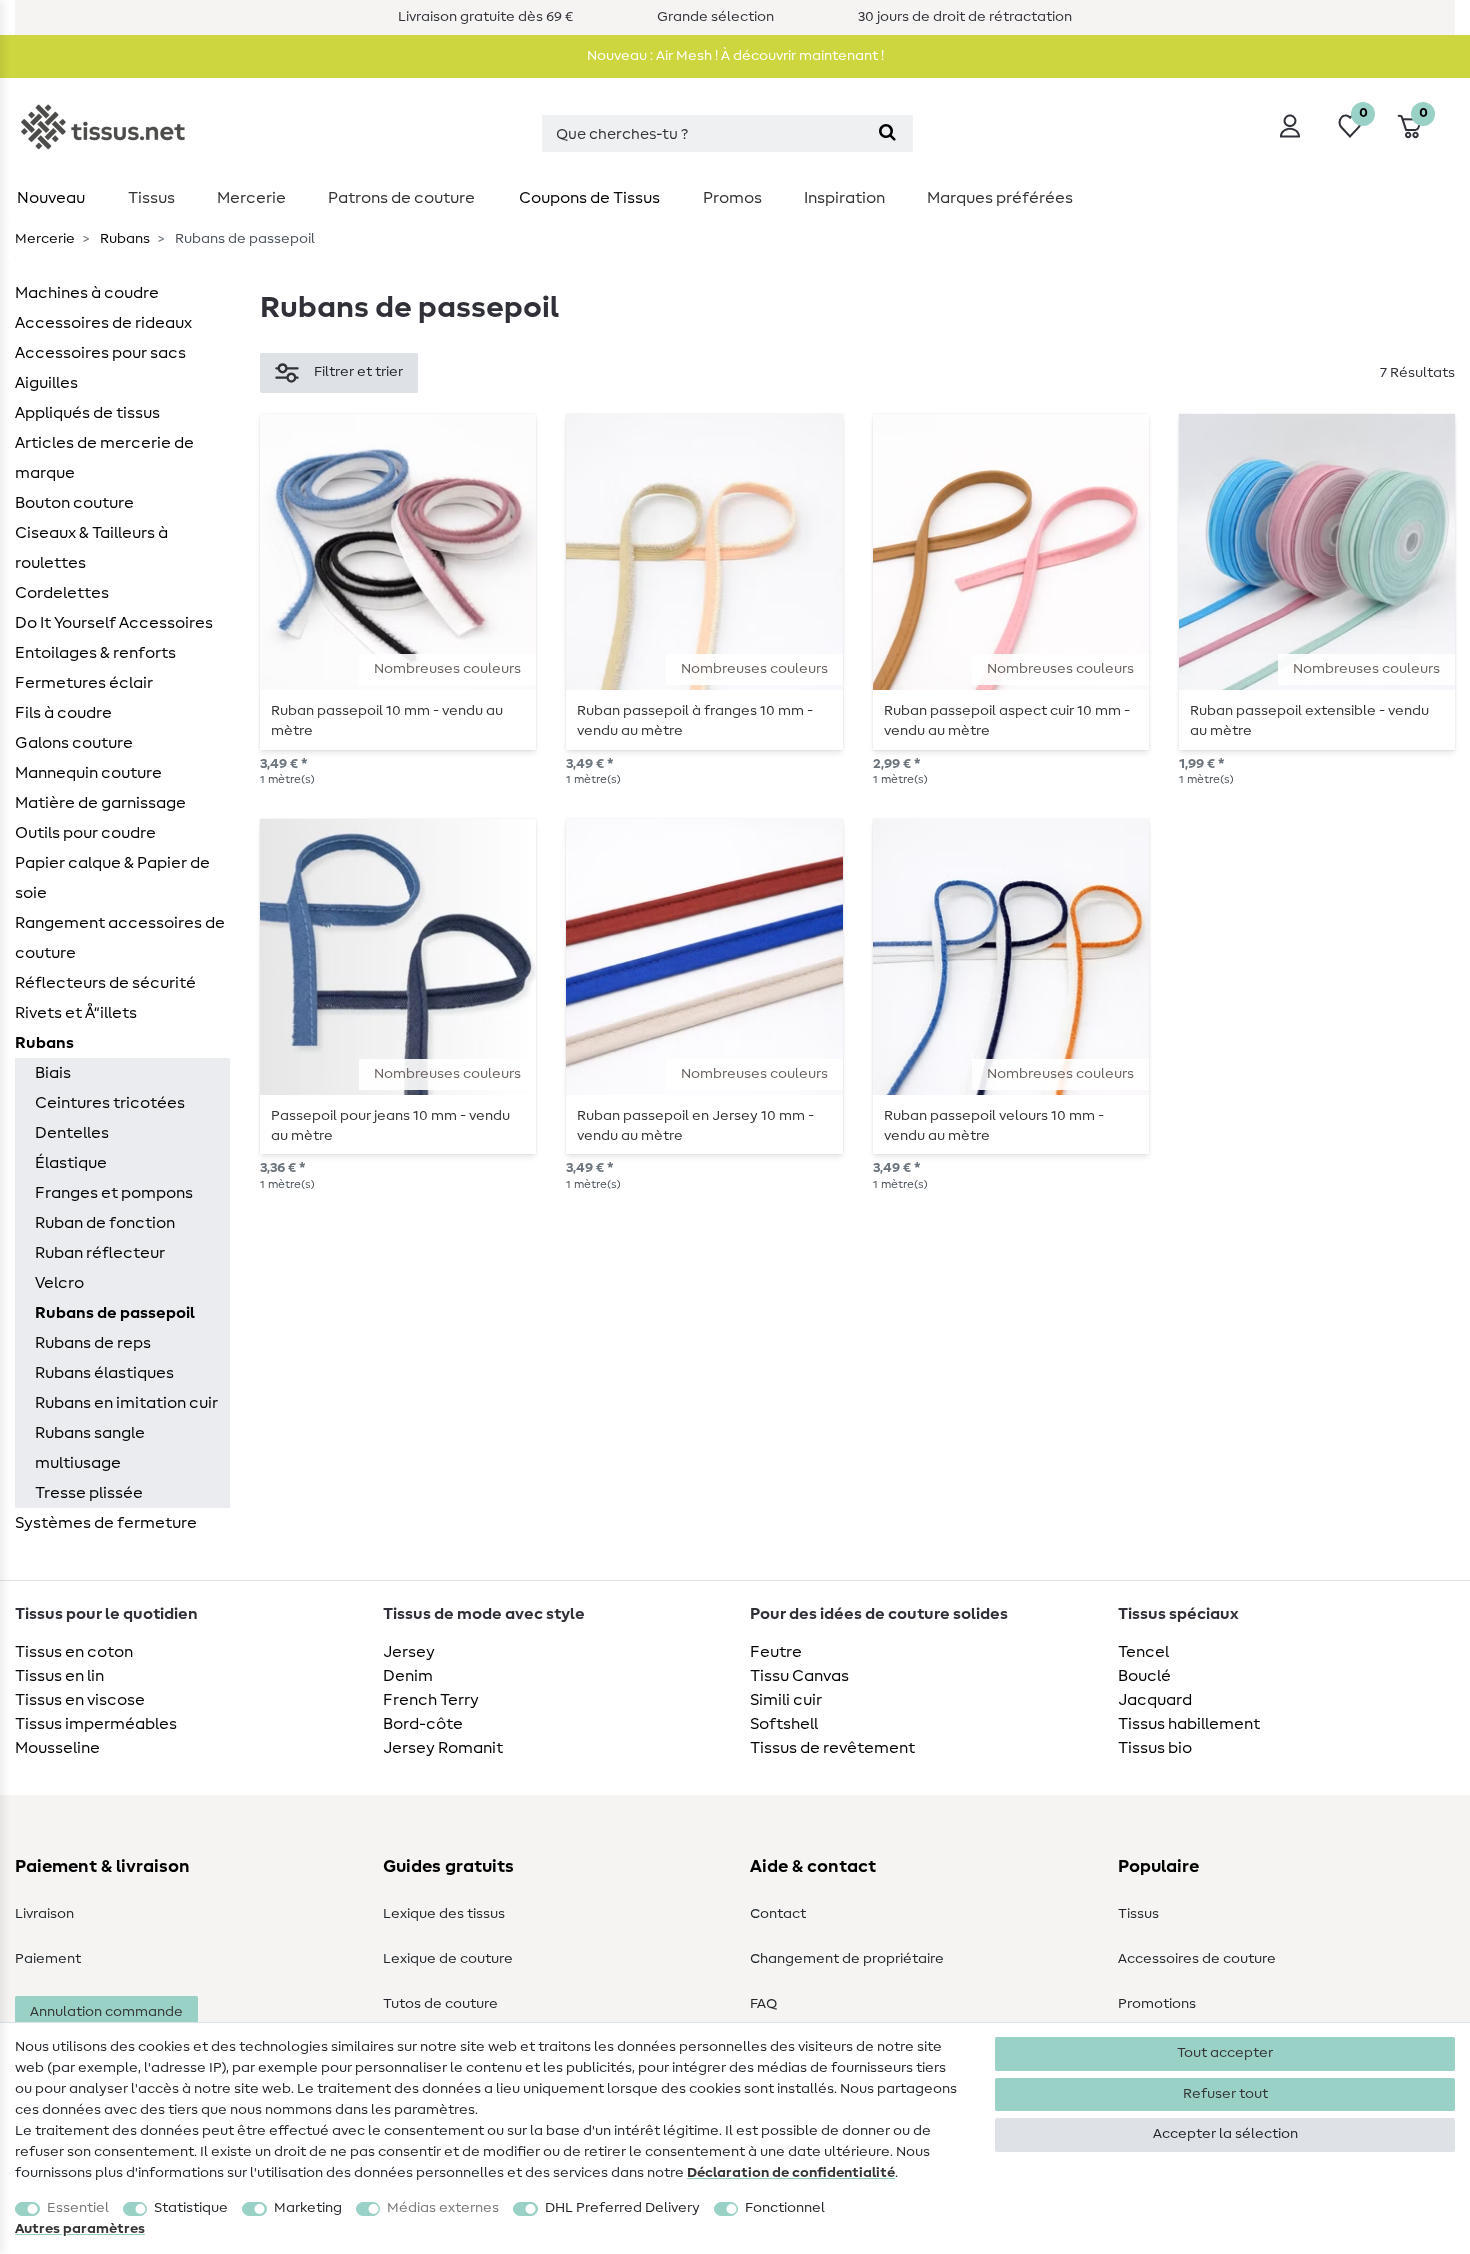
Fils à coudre (63, 713)
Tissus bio (1155, 1748)
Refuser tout (1225, 2094)
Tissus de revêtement (832, 1748)
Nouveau (51, 198)
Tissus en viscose (80, 1700)
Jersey (409, 1652)
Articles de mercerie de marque (104, 458)
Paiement (48, 1959)
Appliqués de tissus (87, 413)
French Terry (431, 1700)
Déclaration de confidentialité (791, 2173)
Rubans (123, 239)
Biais (53, 1073)
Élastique (71, 1163)
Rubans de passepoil (115, 1313)
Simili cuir (786, 1700)
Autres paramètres (80, 2229)
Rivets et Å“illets (76, 1013)
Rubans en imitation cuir (126, 1403)
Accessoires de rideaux (103, 323)
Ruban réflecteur (100, 1253)
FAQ (763, 2004)
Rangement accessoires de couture (120, 938)
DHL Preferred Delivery (622, 2208)
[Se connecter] (1290, 126)
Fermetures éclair (84, 683)
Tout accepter (1225, 2053)
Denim (408, 1676)
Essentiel (78, 2208)
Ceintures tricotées (110, 1103)
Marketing (308, 2208)
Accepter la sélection (1225, 2134)
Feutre (776, 1652)
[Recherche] (887, 133)
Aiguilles (46, 383)
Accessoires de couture (1197, 1959)
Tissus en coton (74, 1652)
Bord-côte (423, 1724)
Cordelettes (62, 593)
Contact (778, 1914)
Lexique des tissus (444, 1914)
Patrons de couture (401, 198)
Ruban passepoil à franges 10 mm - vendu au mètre (695, 721)
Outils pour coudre (85, 833)
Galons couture (74, 743)
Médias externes (443, 2208)
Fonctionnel (785, 2208)
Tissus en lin (59, 1676)
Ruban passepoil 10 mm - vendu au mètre (387, 721)
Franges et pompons (114, 1193)
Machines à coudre (87, 293)
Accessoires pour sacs (100, 353)
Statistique (191, 2208)
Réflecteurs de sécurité (105, 983)
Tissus (151, 198)
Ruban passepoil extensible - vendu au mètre (1309, 721)
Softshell (784, 1724)
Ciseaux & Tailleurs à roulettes (91, 548)
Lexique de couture (448, 1959)
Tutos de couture (440, 2004)
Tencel (1143, 1652)
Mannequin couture (88, 773)
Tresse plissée (89, 1493)
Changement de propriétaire (847, 1959)
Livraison (44, 1914)
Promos (732, 198)
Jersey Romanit (443, 1748)
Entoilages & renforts (95, 653)
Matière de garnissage (100, 803)
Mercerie (251, 198)
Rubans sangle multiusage (90, 1448)
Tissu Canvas (799, 1676)
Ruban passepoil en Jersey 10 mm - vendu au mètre (695, 1126)
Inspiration (844, 198)
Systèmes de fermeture (106, 1523)
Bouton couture (74, 503)
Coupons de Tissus (589, 198)
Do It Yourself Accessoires (114, 623)
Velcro (59, 1283)
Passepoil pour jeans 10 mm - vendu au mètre (390, 1126)
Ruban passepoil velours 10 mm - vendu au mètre (994, 1126)
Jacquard (1155, 1700)
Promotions (1157, 2004)
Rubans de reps (93, 1343)
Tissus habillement (1189, 1724)
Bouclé (1144, 1676)
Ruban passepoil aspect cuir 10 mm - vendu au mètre (1007, 721)
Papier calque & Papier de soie (112, 878)
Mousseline (57, 1748)
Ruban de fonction (105, 1223)
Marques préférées (1000, 198)
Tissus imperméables (96, 1724)
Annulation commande (106, 2012)
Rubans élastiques (104, 1373)
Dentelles (72, 1133)
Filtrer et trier (358, 372)
